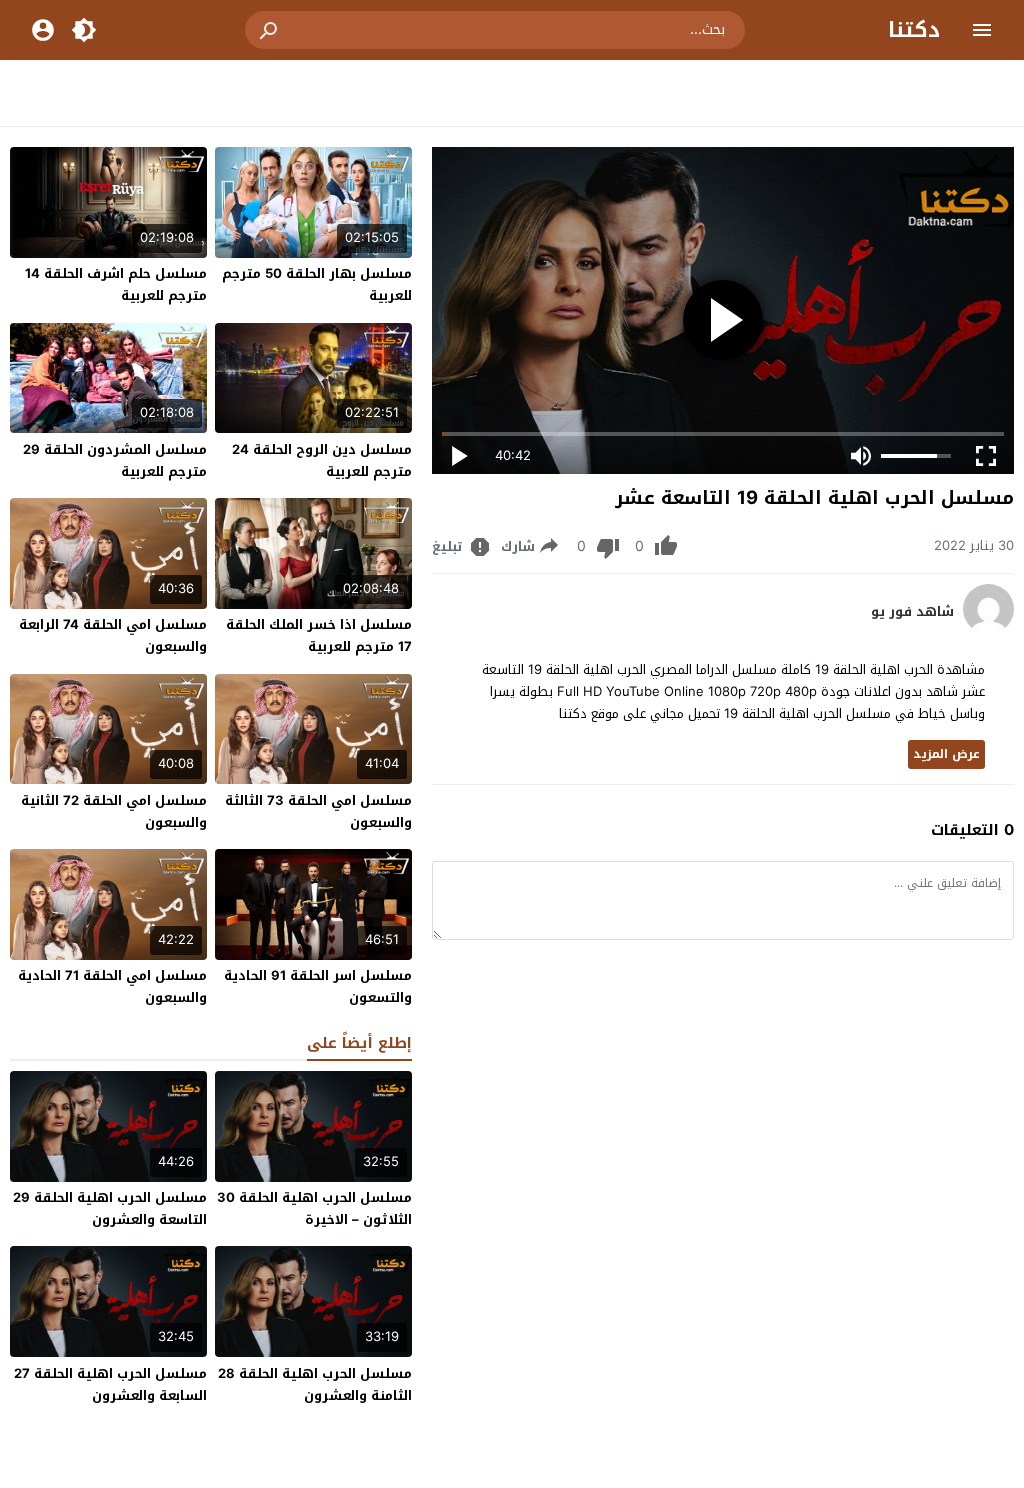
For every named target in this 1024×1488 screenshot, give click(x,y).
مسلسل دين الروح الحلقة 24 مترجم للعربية (322, 460)
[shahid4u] (988, 629)
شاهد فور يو (912, 612)
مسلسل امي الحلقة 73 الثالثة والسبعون (318, 811)
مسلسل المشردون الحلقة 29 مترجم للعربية (115, 460)
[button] (270, 30)
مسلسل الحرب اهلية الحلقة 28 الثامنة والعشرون (315, 1384)
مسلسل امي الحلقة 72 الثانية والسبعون (114, 811)
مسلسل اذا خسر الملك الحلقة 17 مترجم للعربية (319, 635)
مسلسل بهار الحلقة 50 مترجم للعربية (317, 284)
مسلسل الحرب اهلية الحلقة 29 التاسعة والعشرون (110, 1208)
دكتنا (914, 30)
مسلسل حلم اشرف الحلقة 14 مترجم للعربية (116, 284)
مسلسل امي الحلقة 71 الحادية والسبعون (112, 986)
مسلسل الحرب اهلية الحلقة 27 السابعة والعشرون (110, 1384)
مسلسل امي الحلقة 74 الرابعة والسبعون (113, 635)
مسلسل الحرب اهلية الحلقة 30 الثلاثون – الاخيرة (314, 1208)
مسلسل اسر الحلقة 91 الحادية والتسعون (318, 986)
